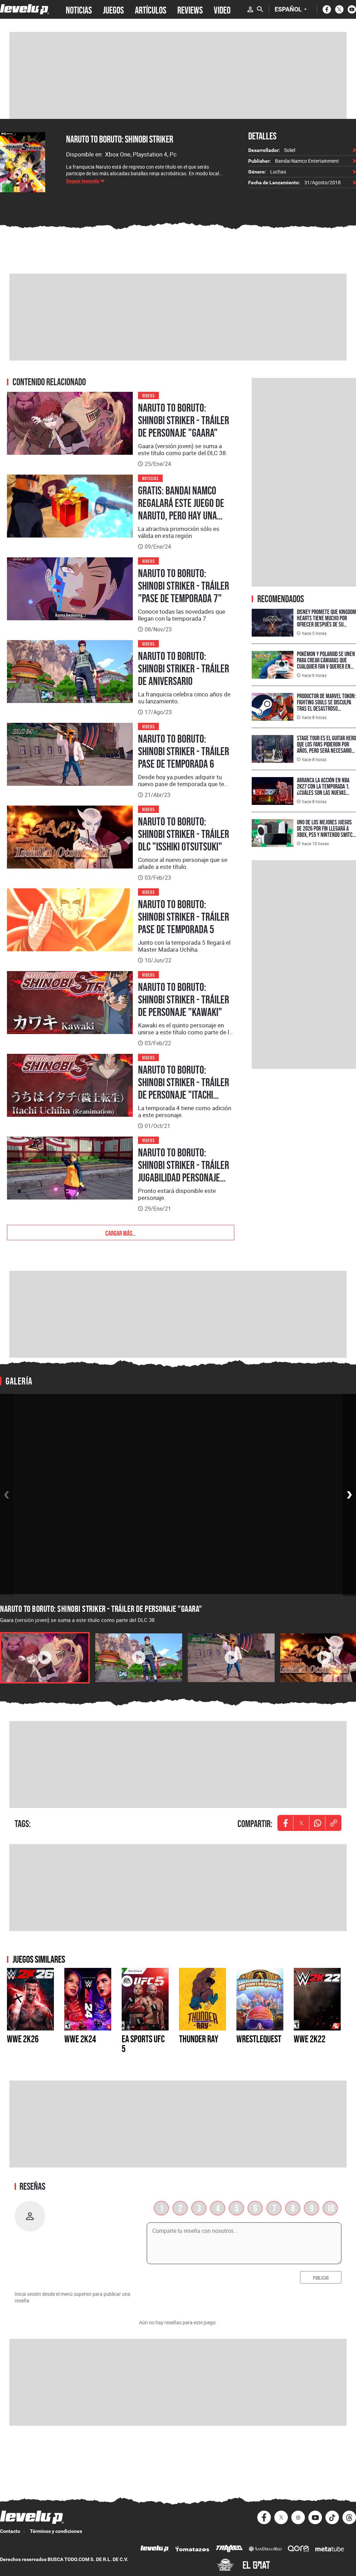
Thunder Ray (199, 2039)
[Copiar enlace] (333, 1823)
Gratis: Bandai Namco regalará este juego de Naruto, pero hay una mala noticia (181, 509)
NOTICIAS (79, 9)
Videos (148, 395)
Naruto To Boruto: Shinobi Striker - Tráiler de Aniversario (184, 669)
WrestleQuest (259, 2039)
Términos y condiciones (56, 2531)
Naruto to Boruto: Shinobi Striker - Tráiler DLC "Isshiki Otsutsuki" (184, 834)
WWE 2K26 (23, 2039)
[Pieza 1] (45, 1658)
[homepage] (25, 9)
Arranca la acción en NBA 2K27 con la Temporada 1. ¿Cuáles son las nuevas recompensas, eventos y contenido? (323, 793)
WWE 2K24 (80, 2039)
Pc (173, 154)
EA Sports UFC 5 (143, 2044)
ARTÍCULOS (151, 9)
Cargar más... (121, 1233)
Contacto (10, 2531)
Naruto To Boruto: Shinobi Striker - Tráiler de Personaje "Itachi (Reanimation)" (184, 1089)
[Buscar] (260, 9)
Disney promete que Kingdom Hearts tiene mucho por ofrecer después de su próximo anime (326, 621)
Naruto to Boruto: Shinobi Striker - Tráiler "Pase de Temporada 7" (184, 586)
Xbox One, (119, 154)
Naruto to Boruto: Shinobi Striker (120, 139)
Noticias (150, 478)
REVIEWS (190, 9)
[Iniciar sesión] (250, 9)
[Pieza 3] (231, 1658)
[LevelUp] (155, 2549)
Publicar (321, 2277)
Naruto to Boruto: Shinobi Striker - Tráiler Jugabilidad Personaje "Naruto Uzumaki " (184, 1171)
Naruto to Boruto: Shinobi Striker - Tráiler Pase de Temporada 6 (184, 751)
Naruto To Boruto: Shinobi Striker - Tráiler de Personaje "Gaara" (184, 420)
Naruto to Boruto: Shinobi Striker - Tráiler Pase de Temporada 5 (184, 917)
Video (222, 9)
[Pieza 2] (139, 1658)
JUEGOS (113, 9)
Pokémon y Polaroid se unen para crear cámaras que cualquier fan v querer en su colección (326, 663)
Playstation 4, (151, 154)
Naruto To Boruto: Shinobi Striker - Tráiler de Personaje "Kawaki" (184, 1000)
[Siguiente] (349, 1495)
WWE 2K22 (310, 2039)
